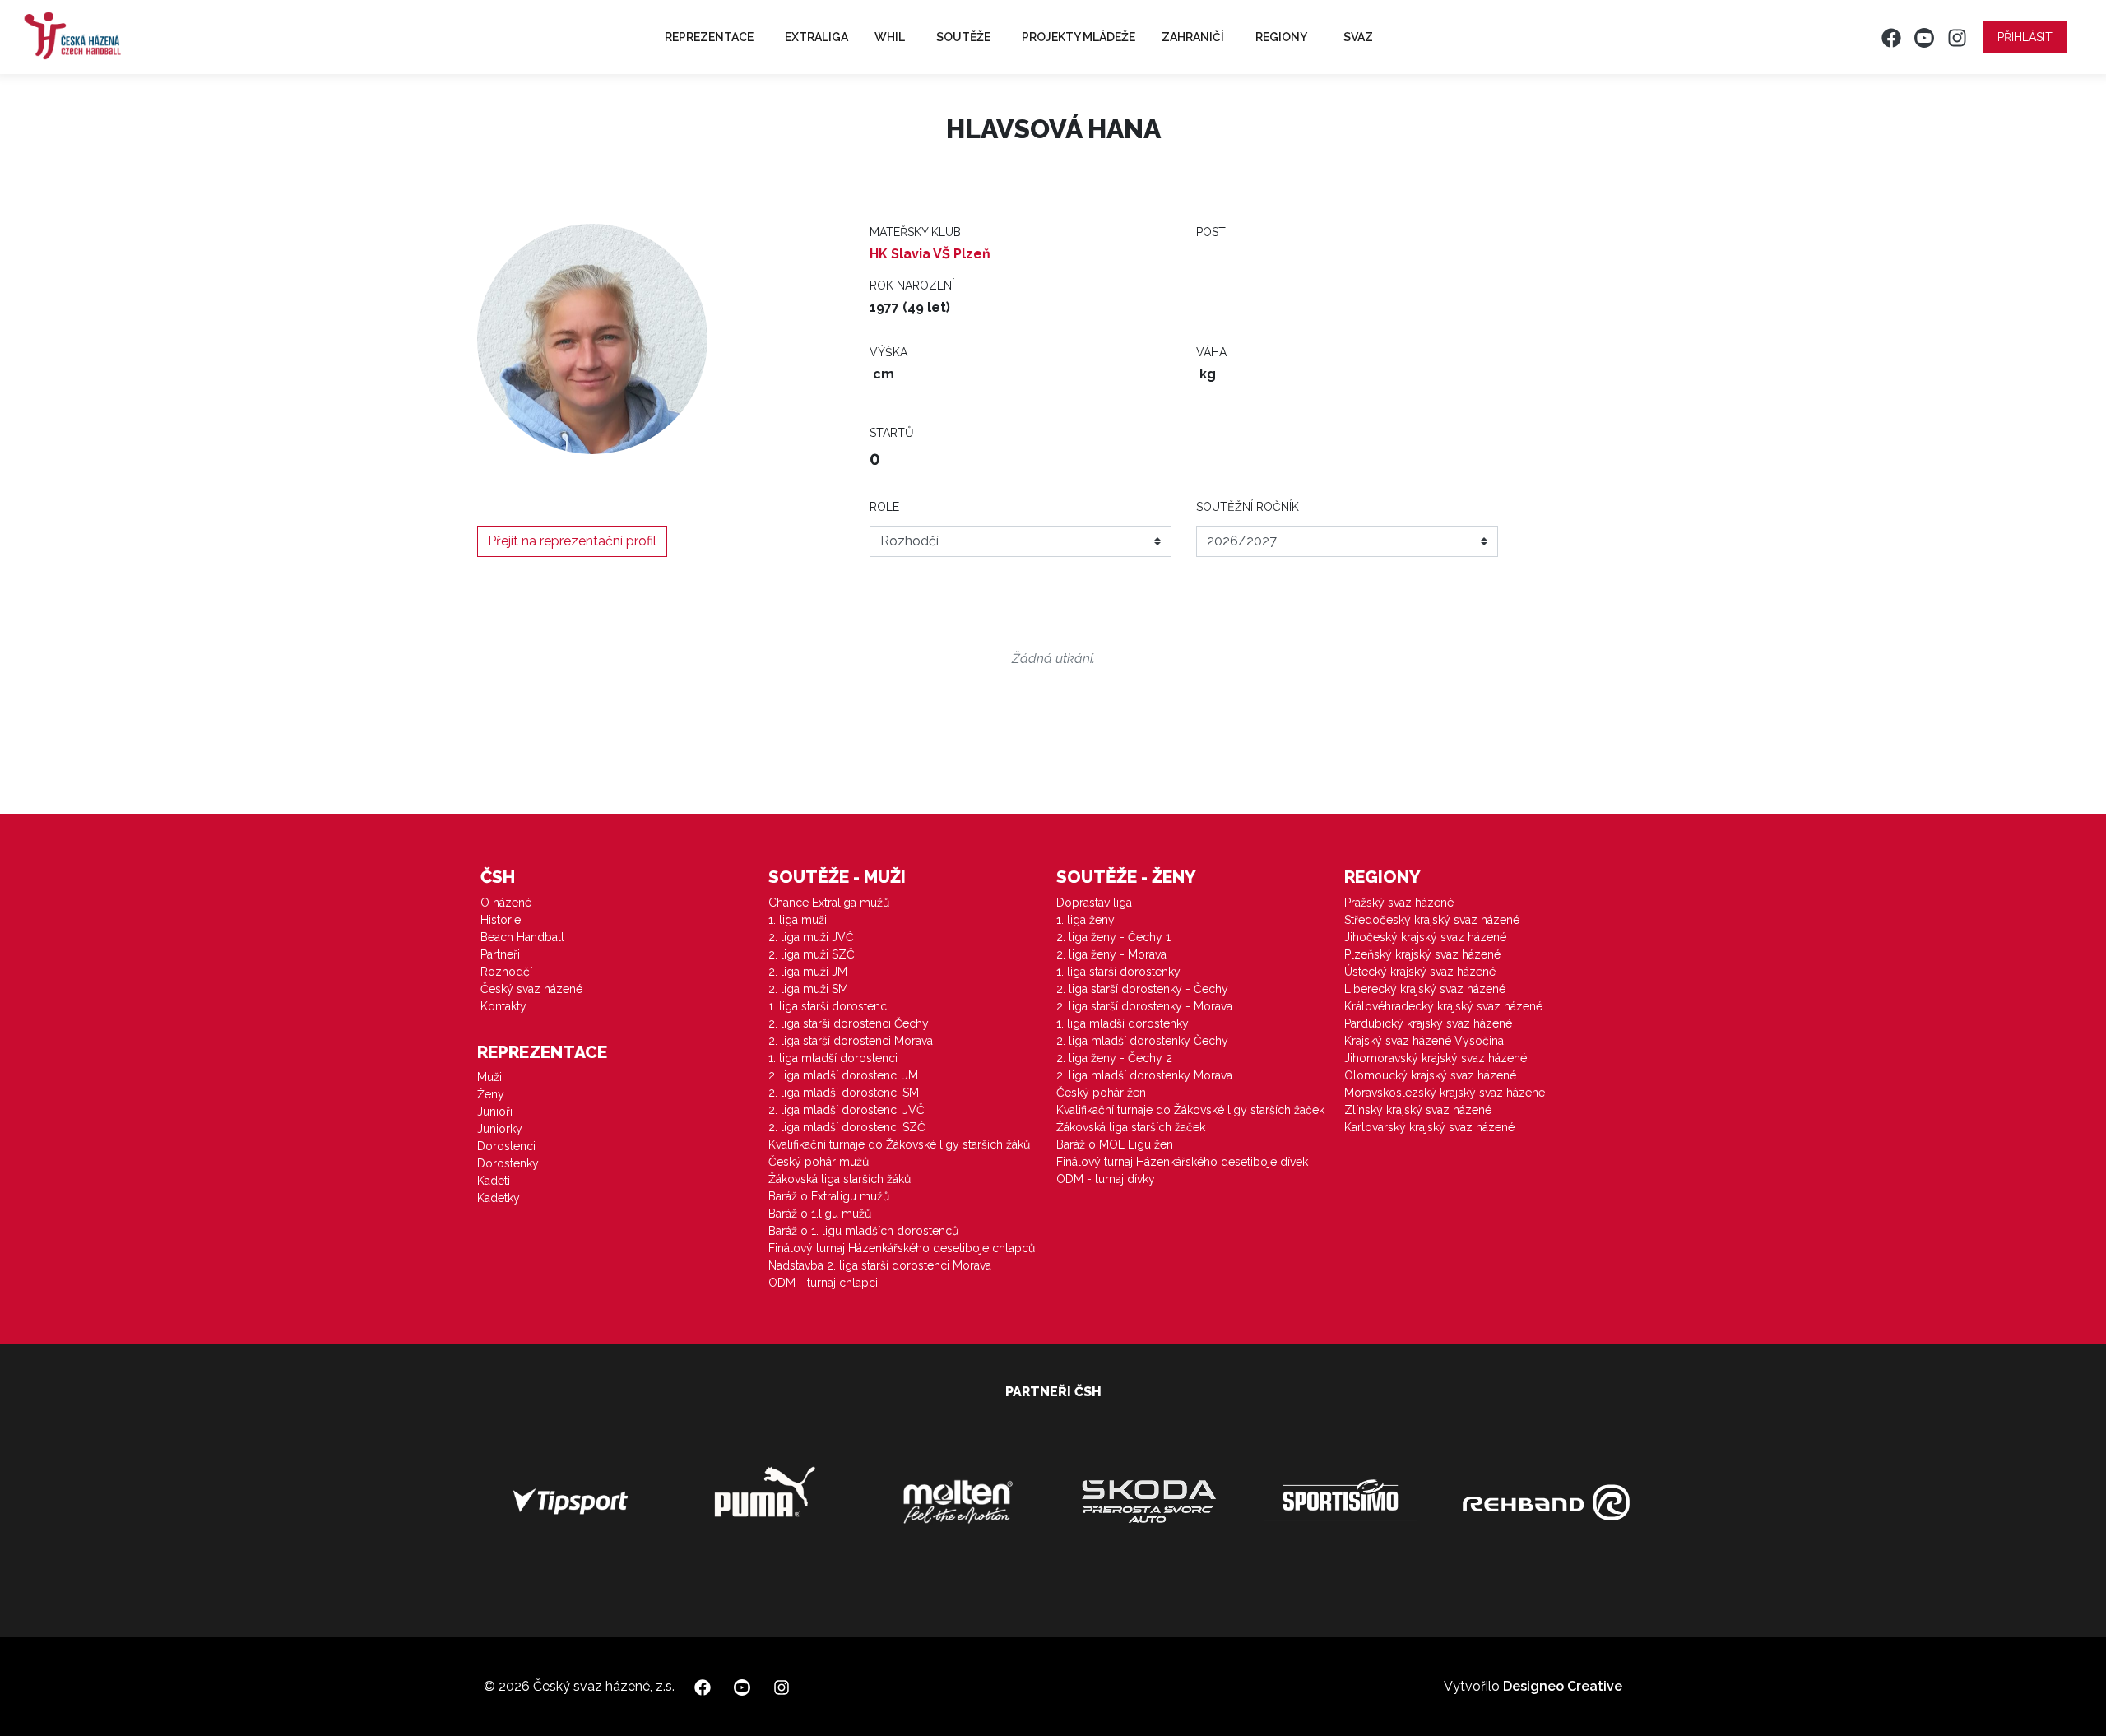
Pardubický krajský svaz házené (1428, 1023)
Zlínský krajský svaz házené (1418, 1110)
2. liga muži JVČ (811, 937)
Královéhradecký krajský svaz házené (1443, 1006)
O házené (506, 903)
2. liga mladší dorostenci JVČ (847, 1110)
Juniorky (500, 1129)
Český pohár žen (1101, 1093)
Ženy (491, 1094)
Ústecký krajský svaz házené (1420, 972)
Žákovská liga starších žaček (1131, 1127)
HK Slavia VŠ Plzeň (930, 254)
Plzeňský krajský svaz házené (1422, 954)
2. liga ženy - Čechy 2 (1114, 1058)
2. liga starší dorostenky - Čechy (1142, 989)
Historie (501, 920)
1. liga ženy (1085, 920)
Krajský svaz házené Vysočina (1424, 1041)
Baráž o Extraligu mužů (829, 1196)
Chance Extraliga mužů (829, 903)
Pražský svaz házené (1399, 903)
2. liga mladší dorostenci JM (843, 1075)
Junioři (495, 1112)
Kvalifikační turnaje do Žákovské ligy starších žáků (899, 1144)
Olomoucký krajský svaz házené (1430, 1075)
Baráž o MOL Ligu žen (1115, 1144)
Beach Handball (522, 937)
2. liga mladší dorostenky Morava (1144, 1075)
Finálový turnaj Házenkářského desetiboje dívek (1182, 1162)
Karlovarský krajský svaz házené (1429, 1127)
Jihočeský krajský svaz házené (1425, 937)
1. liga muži (798, 920)
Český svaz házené (531, 989)
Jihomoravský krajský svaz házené (1436, 1058)
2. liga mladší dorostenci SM (844, 1093)
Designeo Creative (1563, 1686)
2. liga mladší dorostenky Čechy (1142, 1041)
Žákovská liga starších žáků (840, 1179)
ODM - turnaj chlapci (823, 1283)
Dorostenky (508, 1163)
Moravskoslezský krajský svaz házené (1445, 1093)
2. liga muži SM (808, 989)
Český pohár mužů (819, 1162)
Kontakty (503, 1006)
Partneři (500, 954)
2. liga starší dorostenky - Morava (1144, 1006)
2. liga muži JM (808, 972)
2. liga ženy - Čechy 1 (1113, 937)
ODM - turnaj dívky (1106, 1179)
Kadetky (499, 1198)
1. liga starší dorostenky (1118, 972)
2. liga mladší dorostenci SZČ (847, 1127)
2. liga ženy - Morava (1111, 954)
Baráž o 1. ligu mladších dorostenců (863, 1231)
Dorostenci (506, 1146)
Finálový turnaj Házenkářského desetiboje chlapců (902, 1248)
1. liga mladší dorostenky (1123, 1023)
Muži (489, 1077)
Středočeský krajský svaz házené (1432, 920)
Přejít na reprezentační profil (572, 541)
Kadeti (494, 1181)
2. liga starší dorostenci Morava (851, 1041)
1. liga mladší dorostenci (833, 1058)
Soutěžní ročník (1248, 507)
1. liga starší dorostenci (829, 1006)
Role (884, 507)
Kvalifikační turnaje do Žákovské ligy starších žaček (1190, 1110)
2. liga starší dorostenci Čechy (849, 1023)
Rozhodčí (506, 972)
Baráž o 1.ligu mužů (820, 1214)
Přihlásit (2025, 37)
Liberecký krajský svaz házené (1425, 989)
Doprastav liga (1094, 903)
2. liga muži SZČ (812, 954)
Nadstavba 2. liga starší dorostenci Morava (880, 1265)
